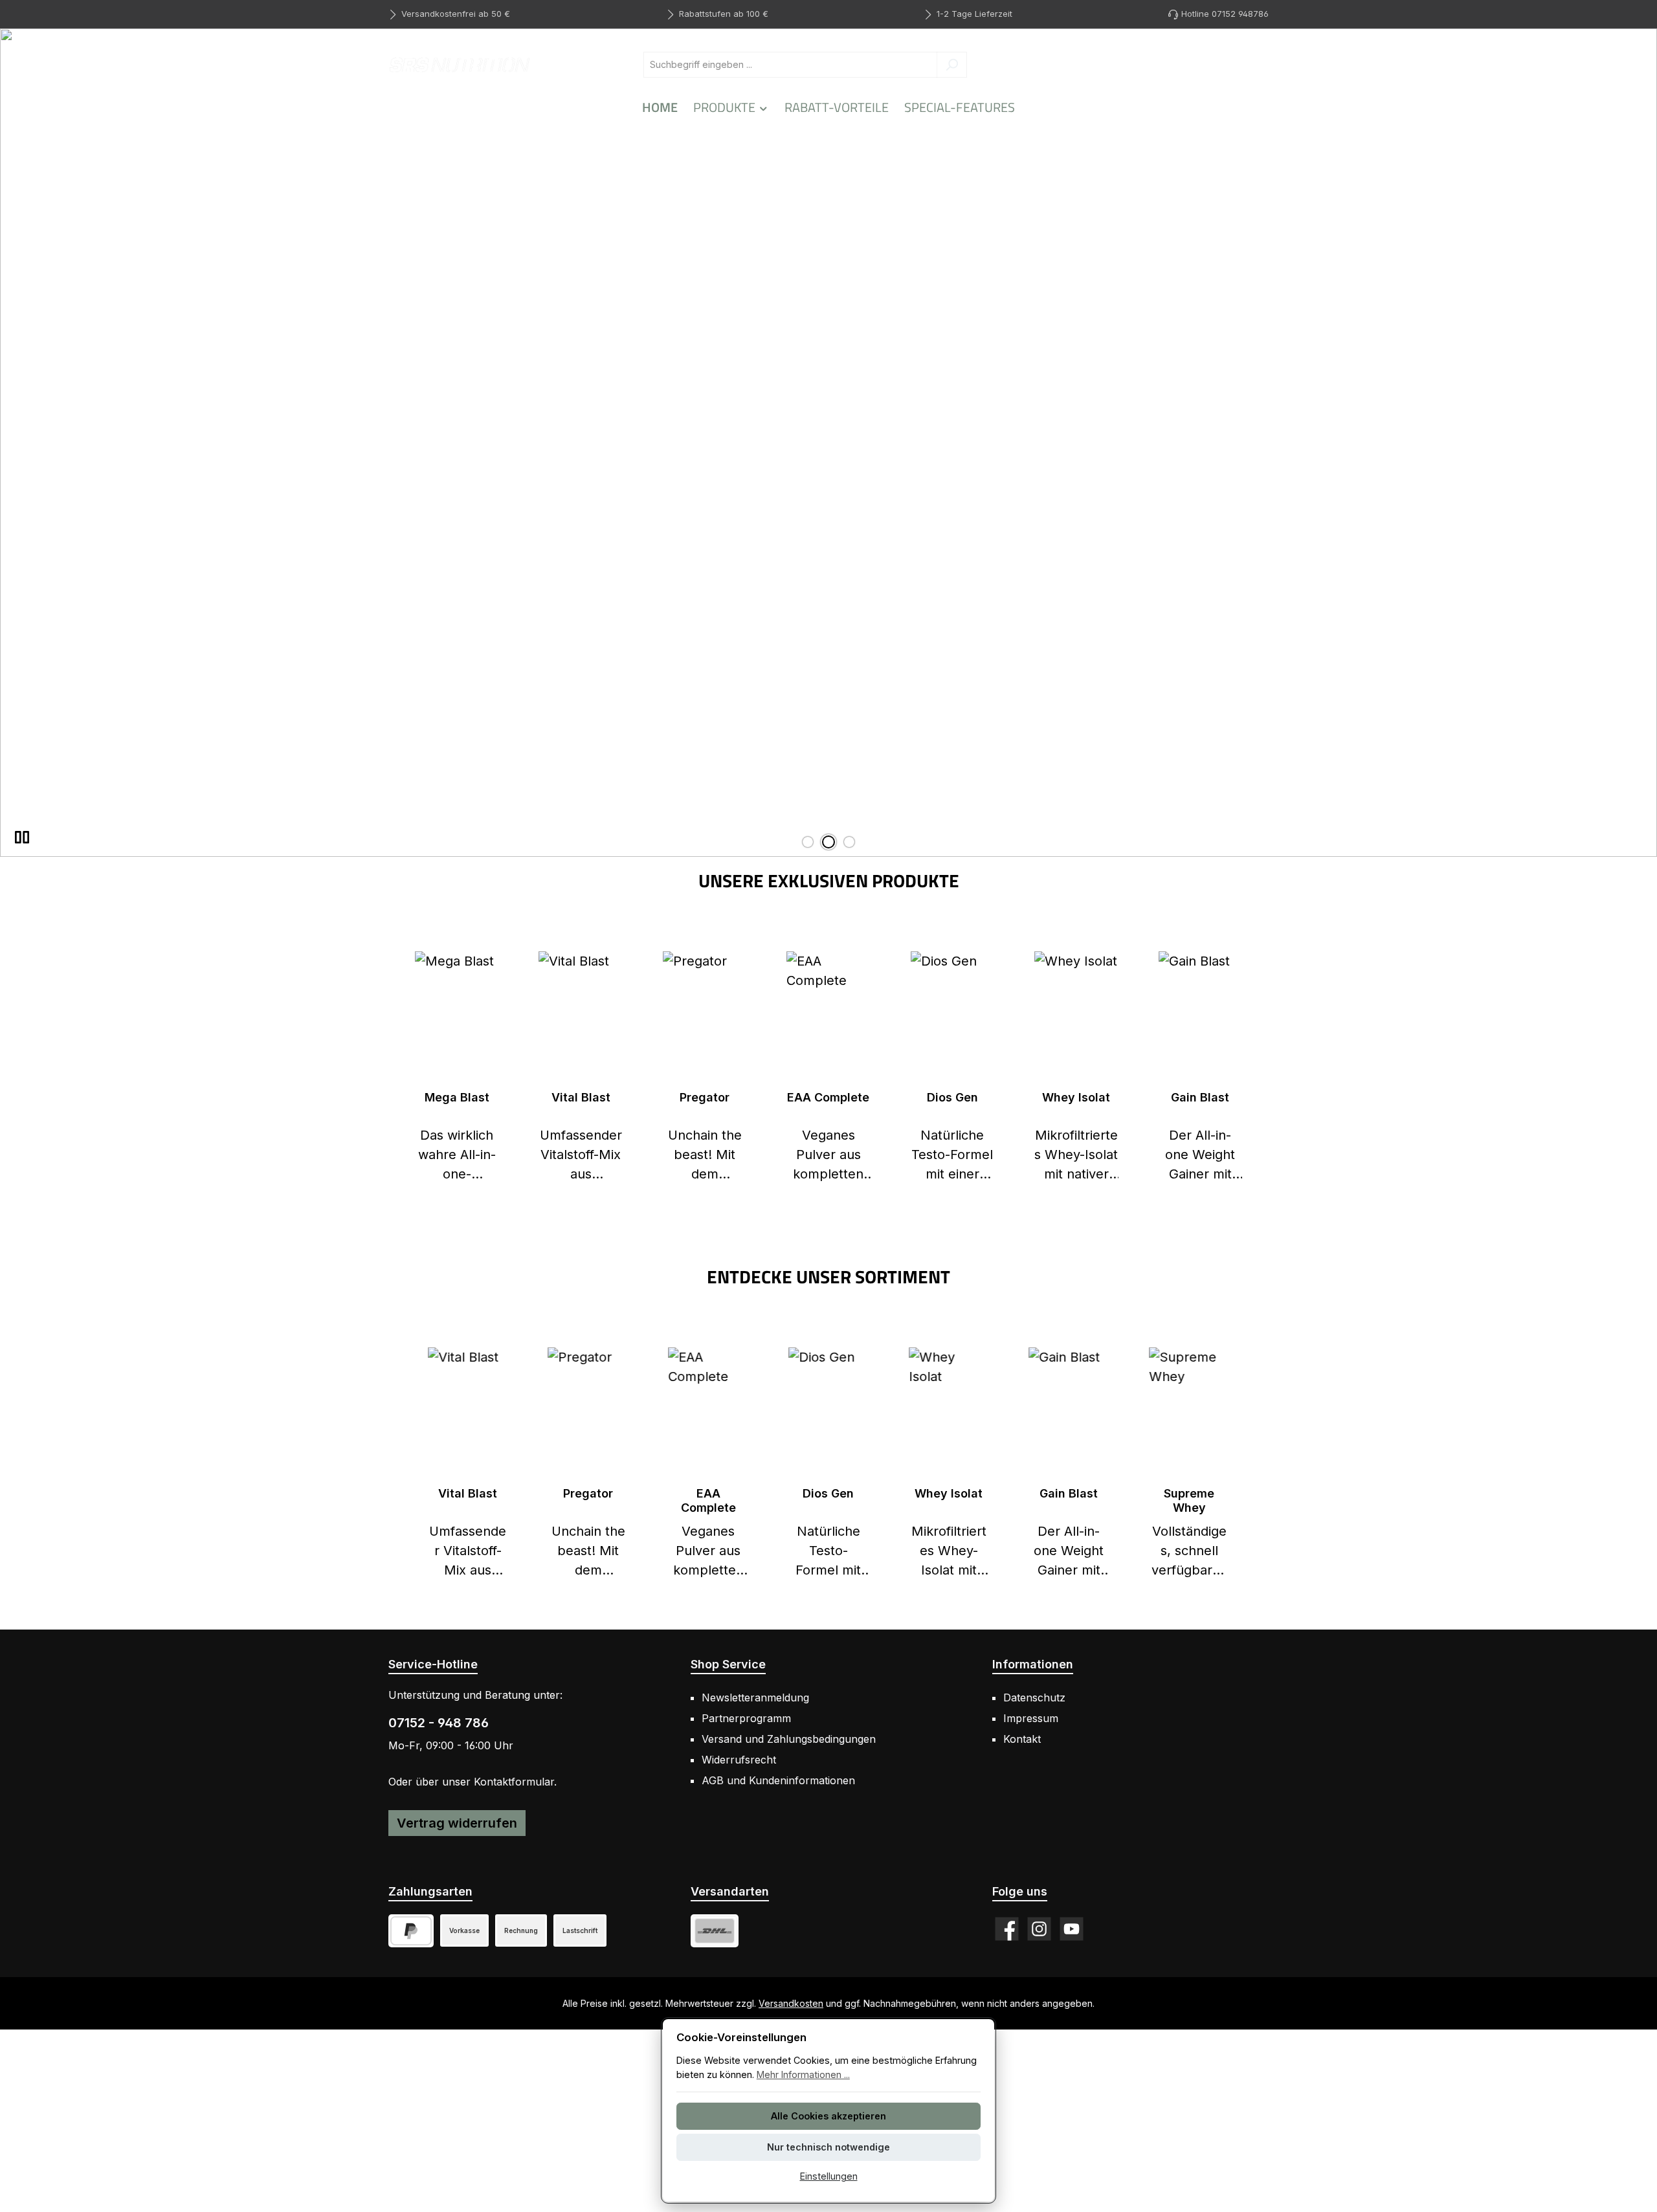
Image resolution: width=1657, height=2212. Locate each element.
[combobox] (790, 65)
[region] (828, 443)
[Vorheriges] (411, 1464)
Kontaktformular (514, 1782)
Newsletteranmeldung (755, 1698)
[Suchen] (952, 65)
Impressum (1031, 1718)
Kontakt (1022, 1739)
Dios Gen (952, 1097)
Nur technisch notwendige (828, 2147)
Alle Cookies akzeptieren (828, 2116)
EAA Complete (828, 1097)
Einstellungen (829, 2176)
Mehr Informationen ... (803, 2074)
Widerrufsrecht (739, 1760)
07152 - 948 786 (439, 1723)
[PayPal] (411, 1931)
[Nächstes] (1246, 1464)
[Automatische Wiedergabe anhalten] (22, 837)
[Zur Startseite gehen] (460, 64)
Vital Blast (581, 1097)
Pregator (705, 1097)
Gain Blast (1200, 1097)
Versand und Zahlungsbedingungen (789, 1739)
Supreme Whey (1189, 1500)
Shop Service (728, 1664)
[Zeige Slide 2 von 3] (828, 842)
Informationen (1033, 1664)
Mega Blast (457, 1097)
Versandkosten (791, 2003)
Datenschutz (1034, 1698)
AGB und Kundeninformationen (778, 1780)
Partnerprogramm (746, 1718)
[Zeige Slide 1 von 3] (808, 842)
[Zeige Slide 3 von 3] (849, 842)
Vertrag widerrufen (457, 1823)
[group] (828, 443)
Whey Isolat (1076, 1097)
